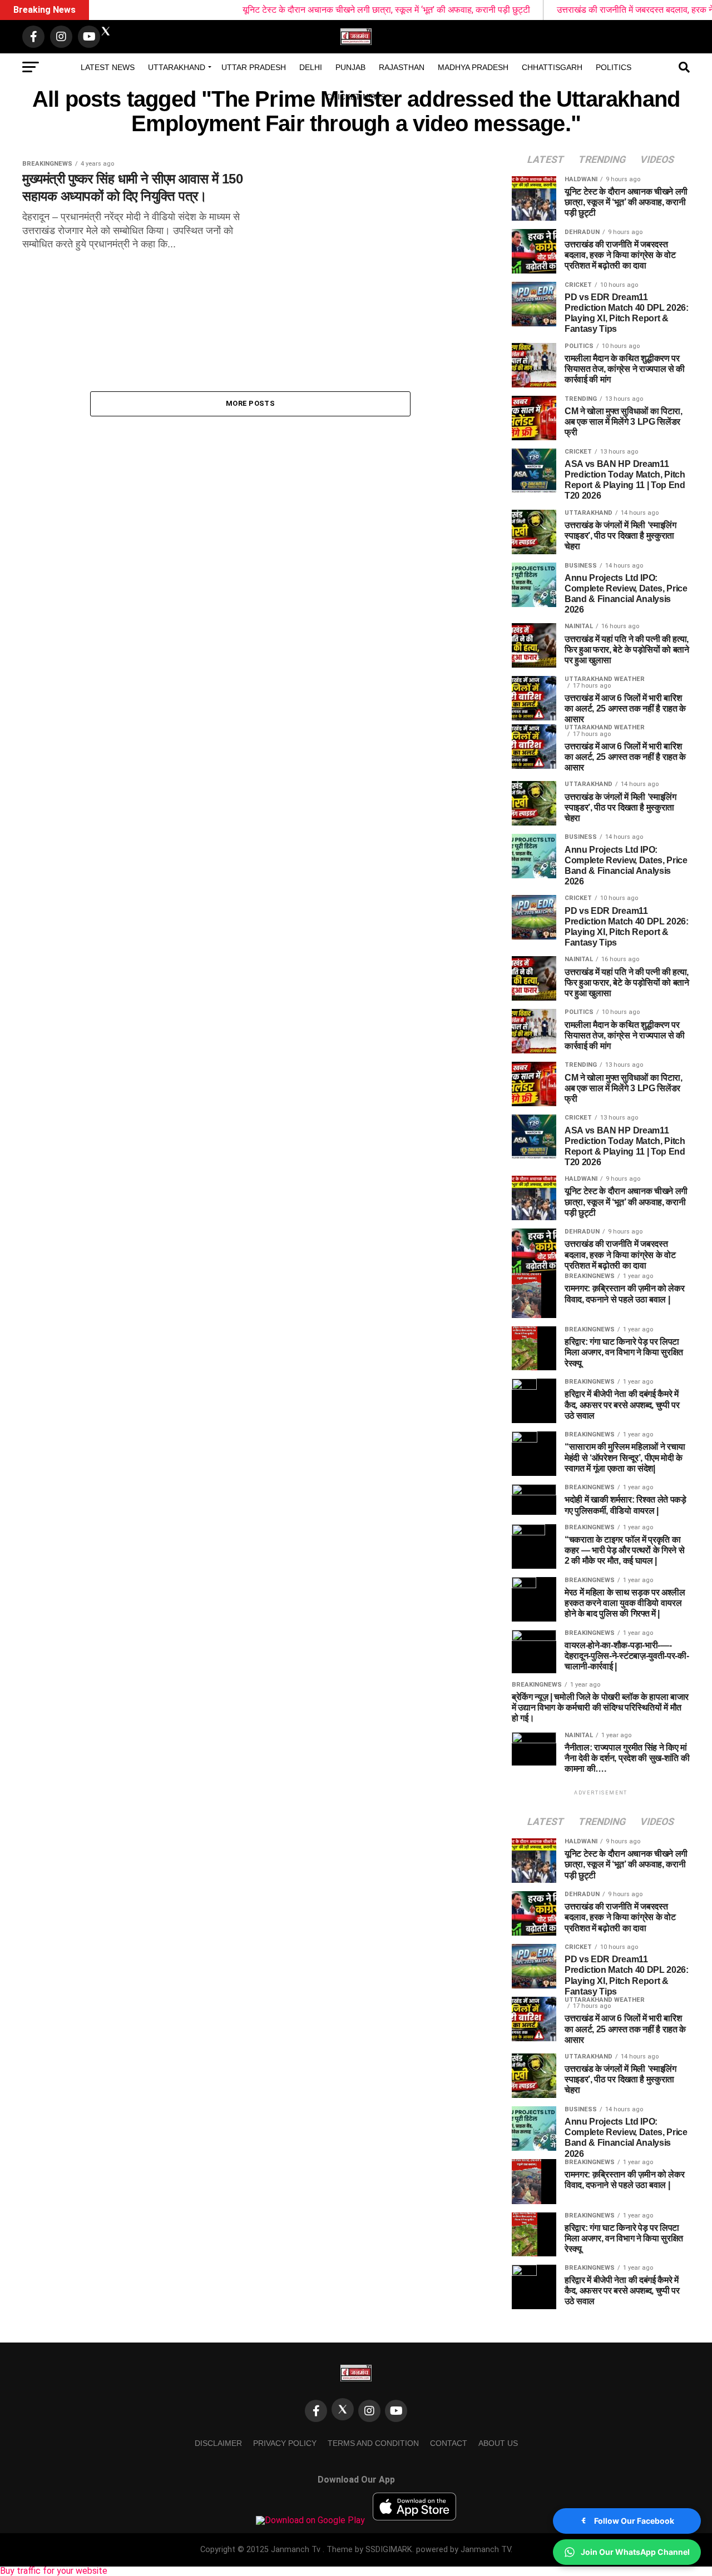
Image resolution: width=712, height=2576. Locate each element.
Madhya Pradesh (473, 67)
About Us (498, 2443)
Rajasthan (402, 67)
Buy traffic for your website (54, 2571)
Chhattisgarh (552, 67)
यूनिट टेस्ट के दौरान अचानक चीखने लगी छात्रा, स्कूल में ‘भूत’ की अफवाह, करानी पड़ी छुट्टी (334, 10)
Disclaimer (218, 2443)
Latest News (108, 67)
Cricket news (356, 97)
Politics (614, 67)
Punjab (350, 67)
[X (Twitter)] (343, 2409)
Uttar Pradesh (254, 67)
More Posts (250, 403)
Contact (449, 2443)
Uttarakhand (177, 67)
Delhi (311, 67)
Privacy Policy (285, 2443)
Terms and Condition (373, 2443)
